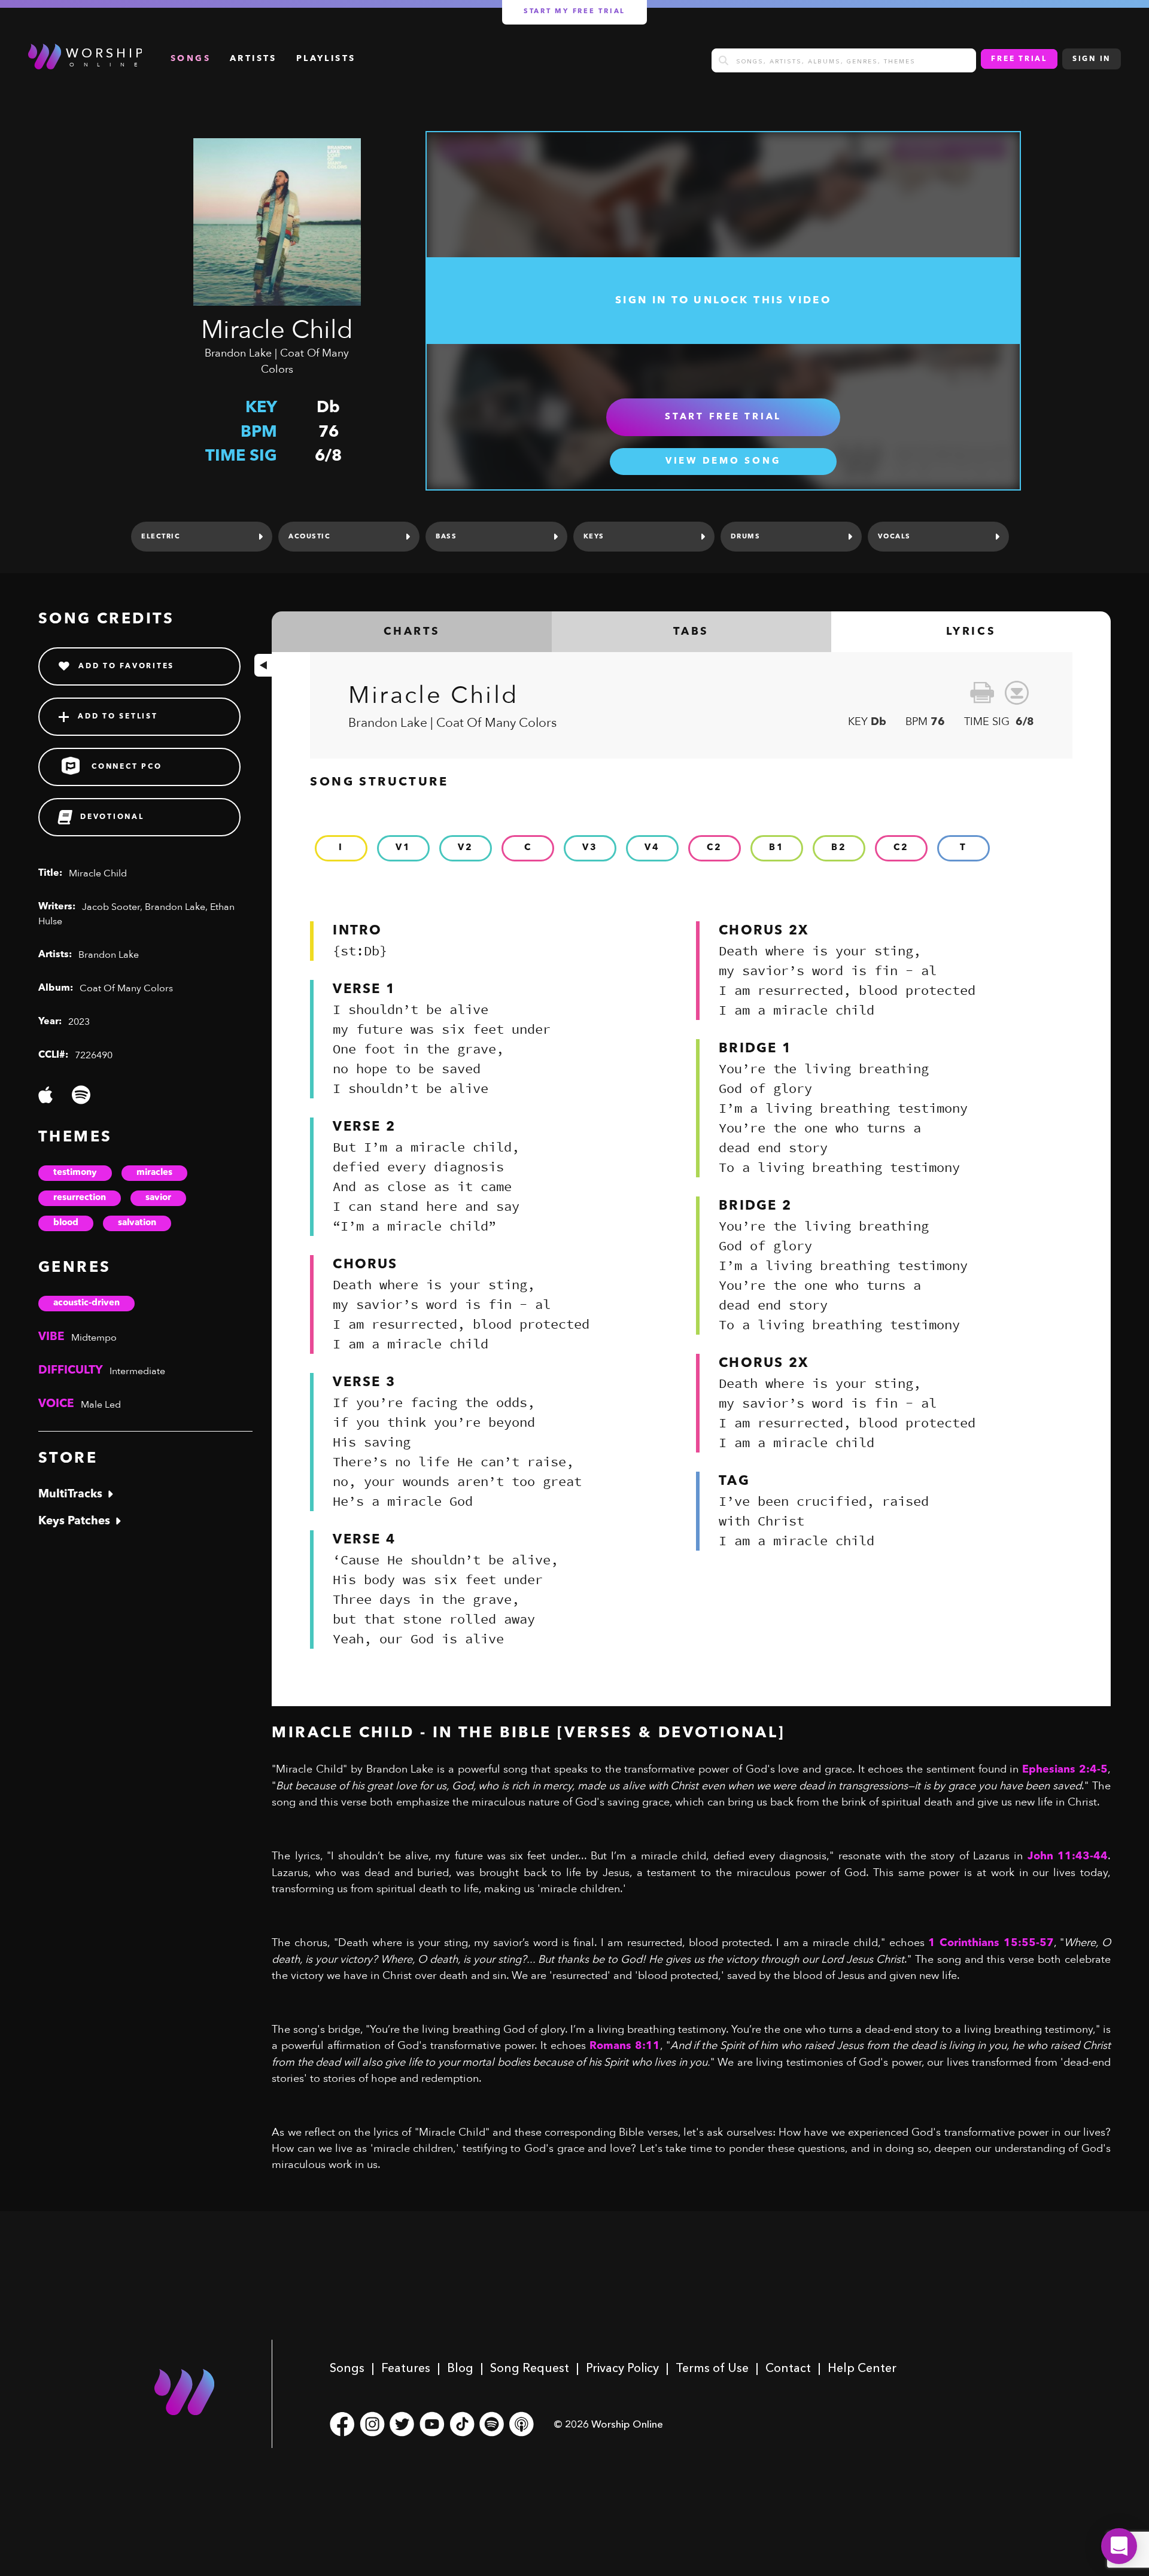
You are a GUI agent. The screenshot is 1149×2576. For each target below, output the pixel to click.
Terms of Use (712, 2368)
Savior (158, 1198)
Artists (253, 59)
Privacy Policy (622, 2368)
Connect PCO (127, 767)
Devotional (112, 817)
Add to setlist (118, 717)
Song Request (530, 2368)
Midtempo (94, 1338)
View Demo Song (724, 462)
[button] (1119, 2546)
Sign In (1092, 59)
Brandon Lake (238, 353)
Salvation (137, 1223)
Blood (66, 1223)
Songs (347, 2368)
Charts (412, 632)
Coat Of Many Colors (126, 988)
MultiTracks (70, 1495)
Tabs (691, 632)
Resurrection (80, 1198)
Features (406, 2368)
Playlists (326, 59)
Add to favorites (126, 666)
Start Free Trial (723, 417)
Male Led (101, 1405)
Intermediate (137, 1371)
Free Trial (1019, 59)
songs (191, 59)
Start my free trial (574, 12)
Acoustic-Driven (86, 1303)
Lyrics (971, 632)
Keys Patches (74, 1522)
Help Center (862, 2368)
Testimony (75, 1173)
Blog (460, 2368)
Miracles (154, 1173)
